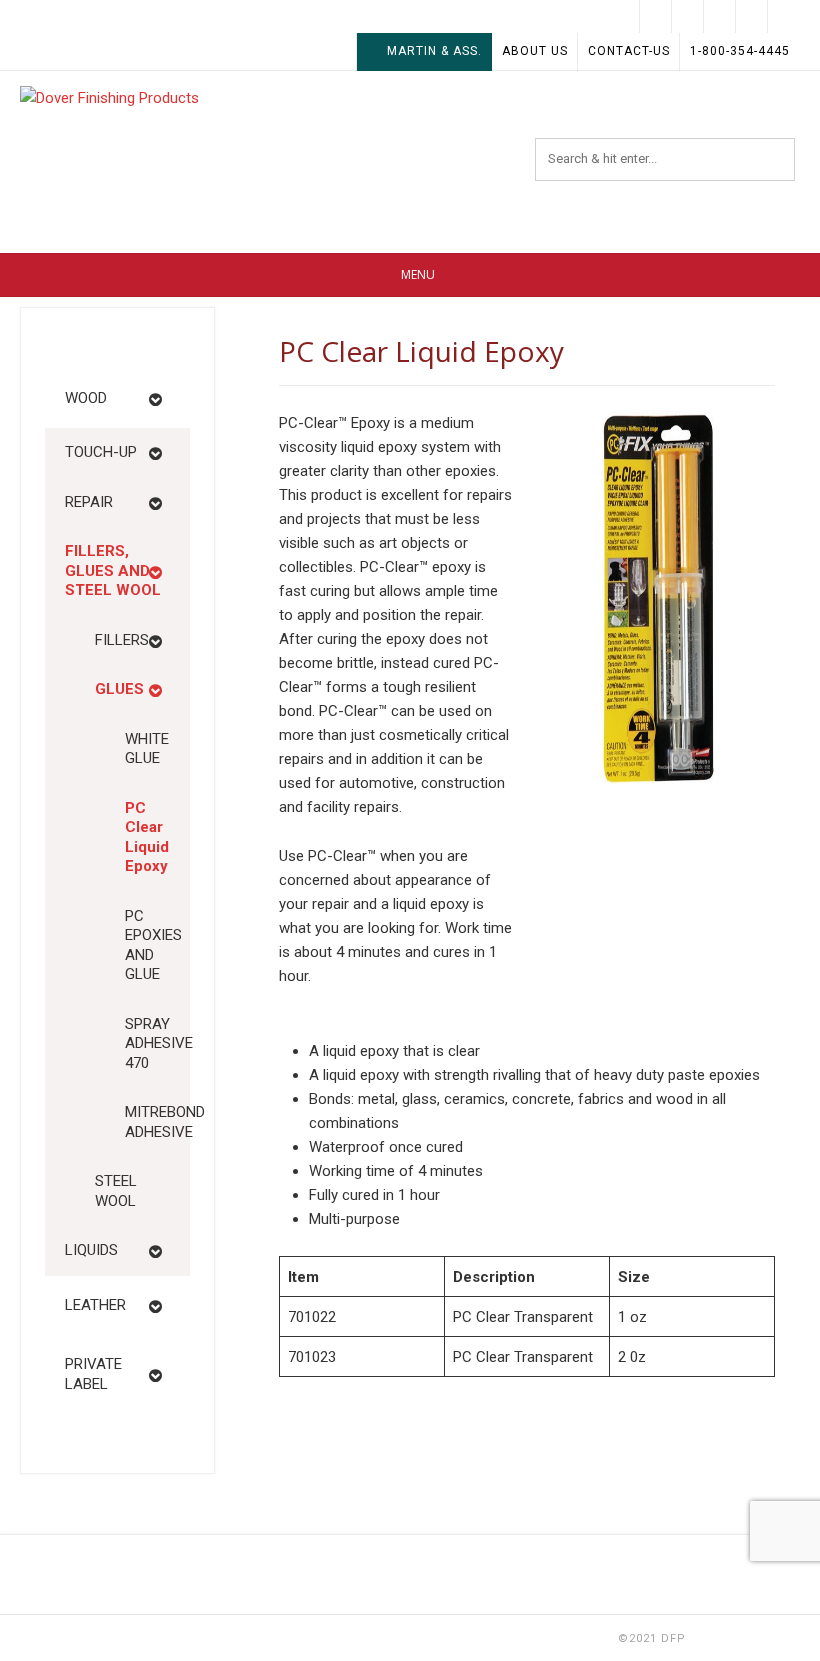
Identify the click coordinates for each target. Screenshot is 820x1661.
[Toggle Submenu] (155, 399)
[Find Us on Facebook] (752, 16)
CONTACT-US (629, 51)
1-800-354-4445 (740, 51)
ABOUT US (535, 51)
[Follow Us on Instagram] (656, 16)
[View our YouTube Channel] (688, 16)
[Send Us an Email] (784, 16)
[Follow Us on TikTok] (720, 16)
